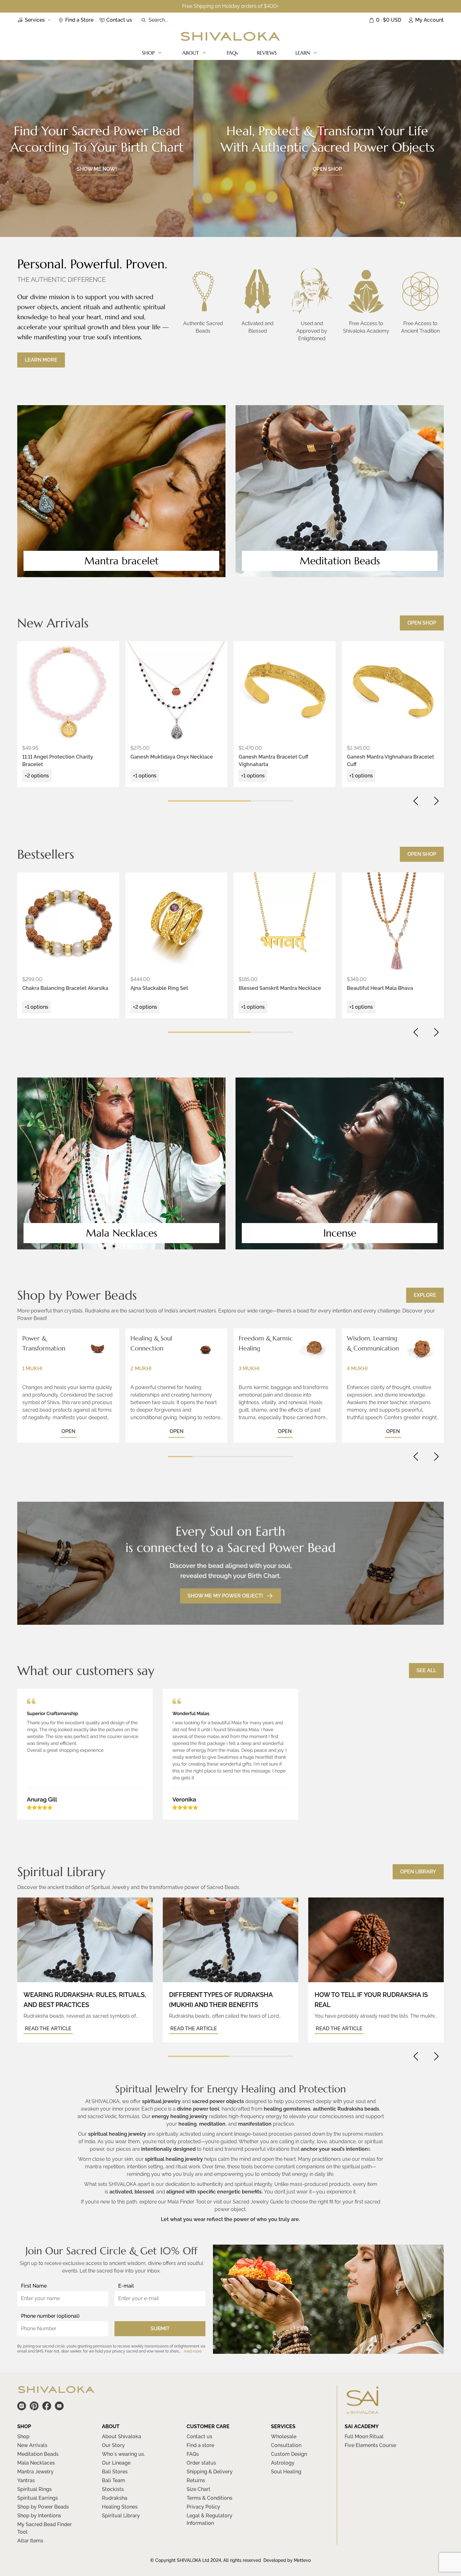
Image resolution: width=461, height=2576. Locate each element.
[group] (68, 692)
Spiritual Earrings (38, 2498)
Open (68, 1431)
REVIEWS (267, 53)
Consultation (286, 2445)
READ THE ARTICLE (48, 2029)
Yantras (26, 2480)
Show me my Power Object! (225, 1596)
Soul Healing (286, 2472)
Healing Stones (120, 2507)
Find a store (200, 2445)
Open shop (327, 169)
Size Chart (199, 2489)
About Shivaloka (122, 2436)
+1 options (145, 776)
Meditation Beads (38, 2454)
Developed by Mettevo (287, 2560)
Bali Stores (115, 2472)
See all (426, 1670)
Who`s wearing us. (123, 2454)
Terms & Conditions (209, 2498)
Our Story (113, 2445)
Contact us (199, 2436)
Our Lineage (116, 2463)
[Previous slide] (416, 801)
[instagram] (22, 2406)
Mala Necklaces (36, 2463)
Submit (160, 2329)
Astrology (283, 2463)
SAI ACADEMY (362, 2426)
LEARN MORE (41, 360)
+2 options (37, 776)
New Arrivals (32, 2445)
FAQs (232, 53)
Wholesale (284, 2436)
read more (193, 2351)
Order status (201, 2463)
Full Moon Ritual (364, 2436)
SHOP (148, 53)
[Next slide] (436, 801)
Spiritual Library (121, 2516)
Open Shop (422, 623)
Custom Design (289, 2454)
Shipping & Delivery (210, 2472)
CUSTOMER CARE (208, 2426)
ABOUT (191, 53)
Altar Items (30, 2541)
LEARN (303, 53)
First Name (34, 2286)
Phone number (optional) (50, 2316)
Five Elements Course (370, 2445)
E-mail (126, 2286)
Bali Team (114, 2480)
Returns (196, 2480)
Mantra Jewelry (35, 2472)
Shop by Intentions (39, 2516)
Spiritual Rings (34, 2489)
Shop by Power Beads (43, 2507)
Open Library (418, 1872)
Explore (425, 1295)
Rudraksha (115, 2498)
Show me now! (97, 169)
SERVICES (283, 2426)
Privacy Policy (203, 2507)
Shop (23, 2436)
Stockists (113, 2489)
